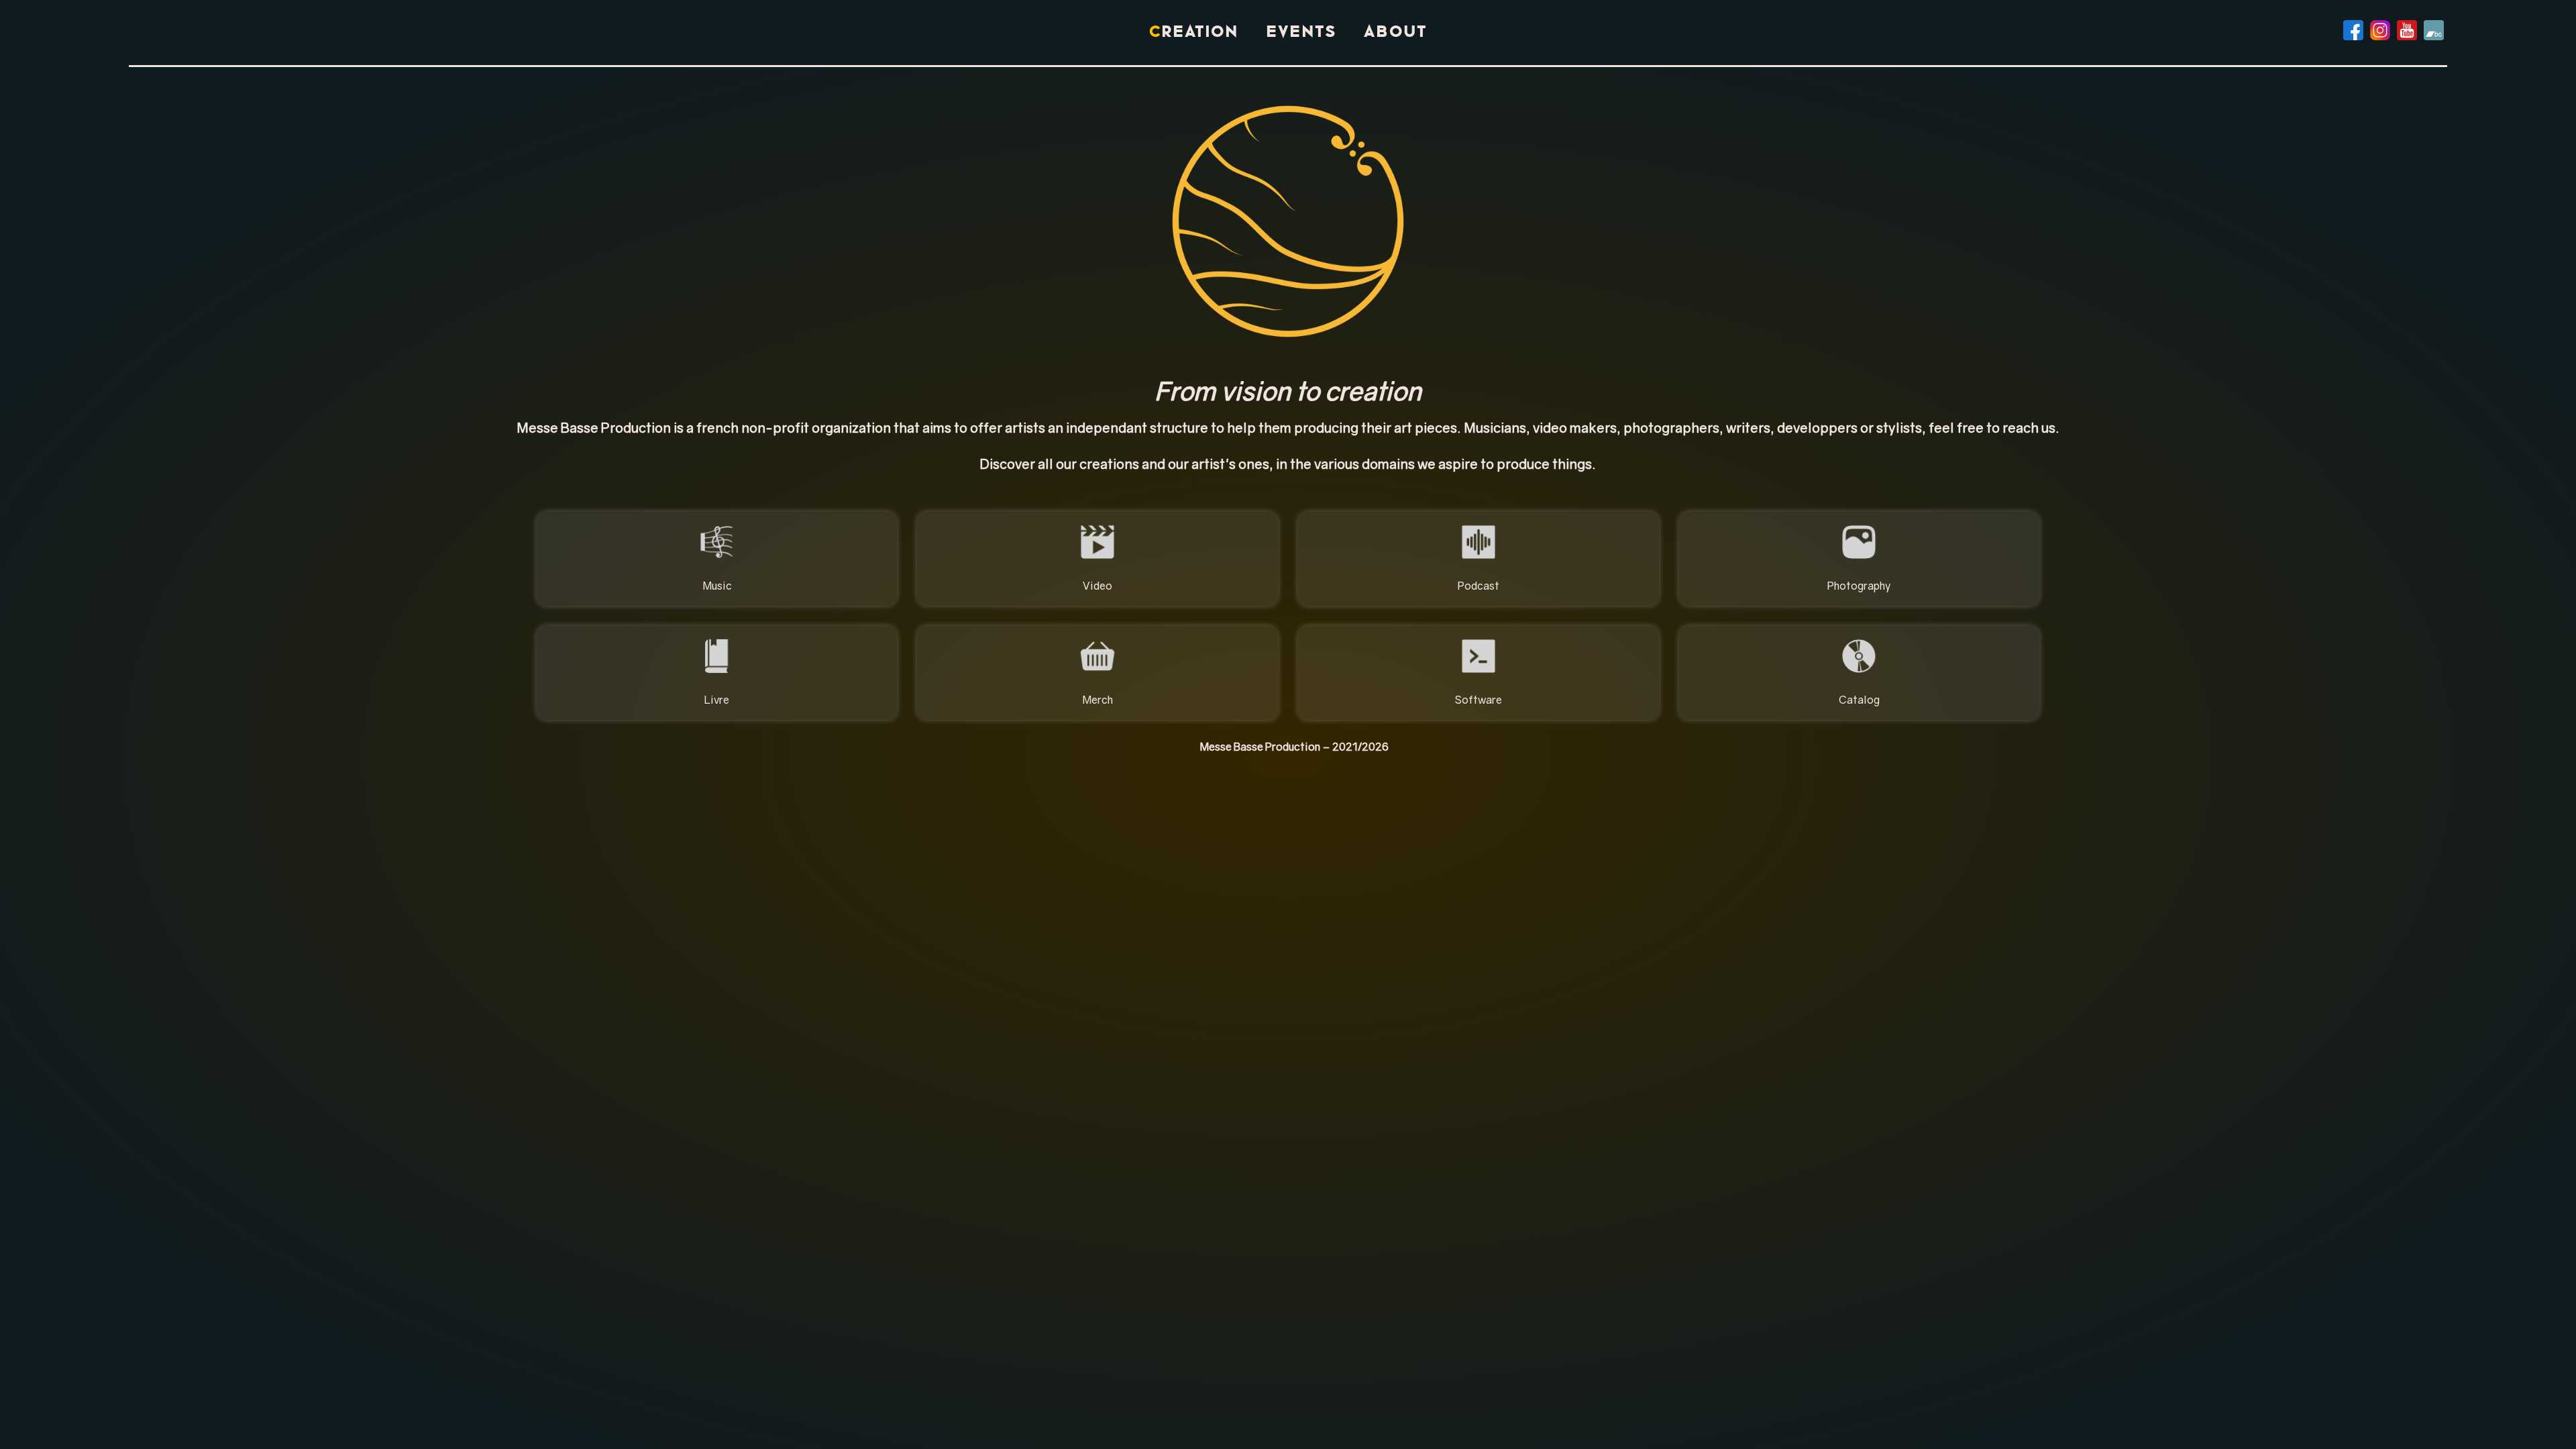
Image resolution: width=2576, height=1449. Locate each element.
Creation (1194, 33)
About (1396, 33)
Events (1301, 33)
